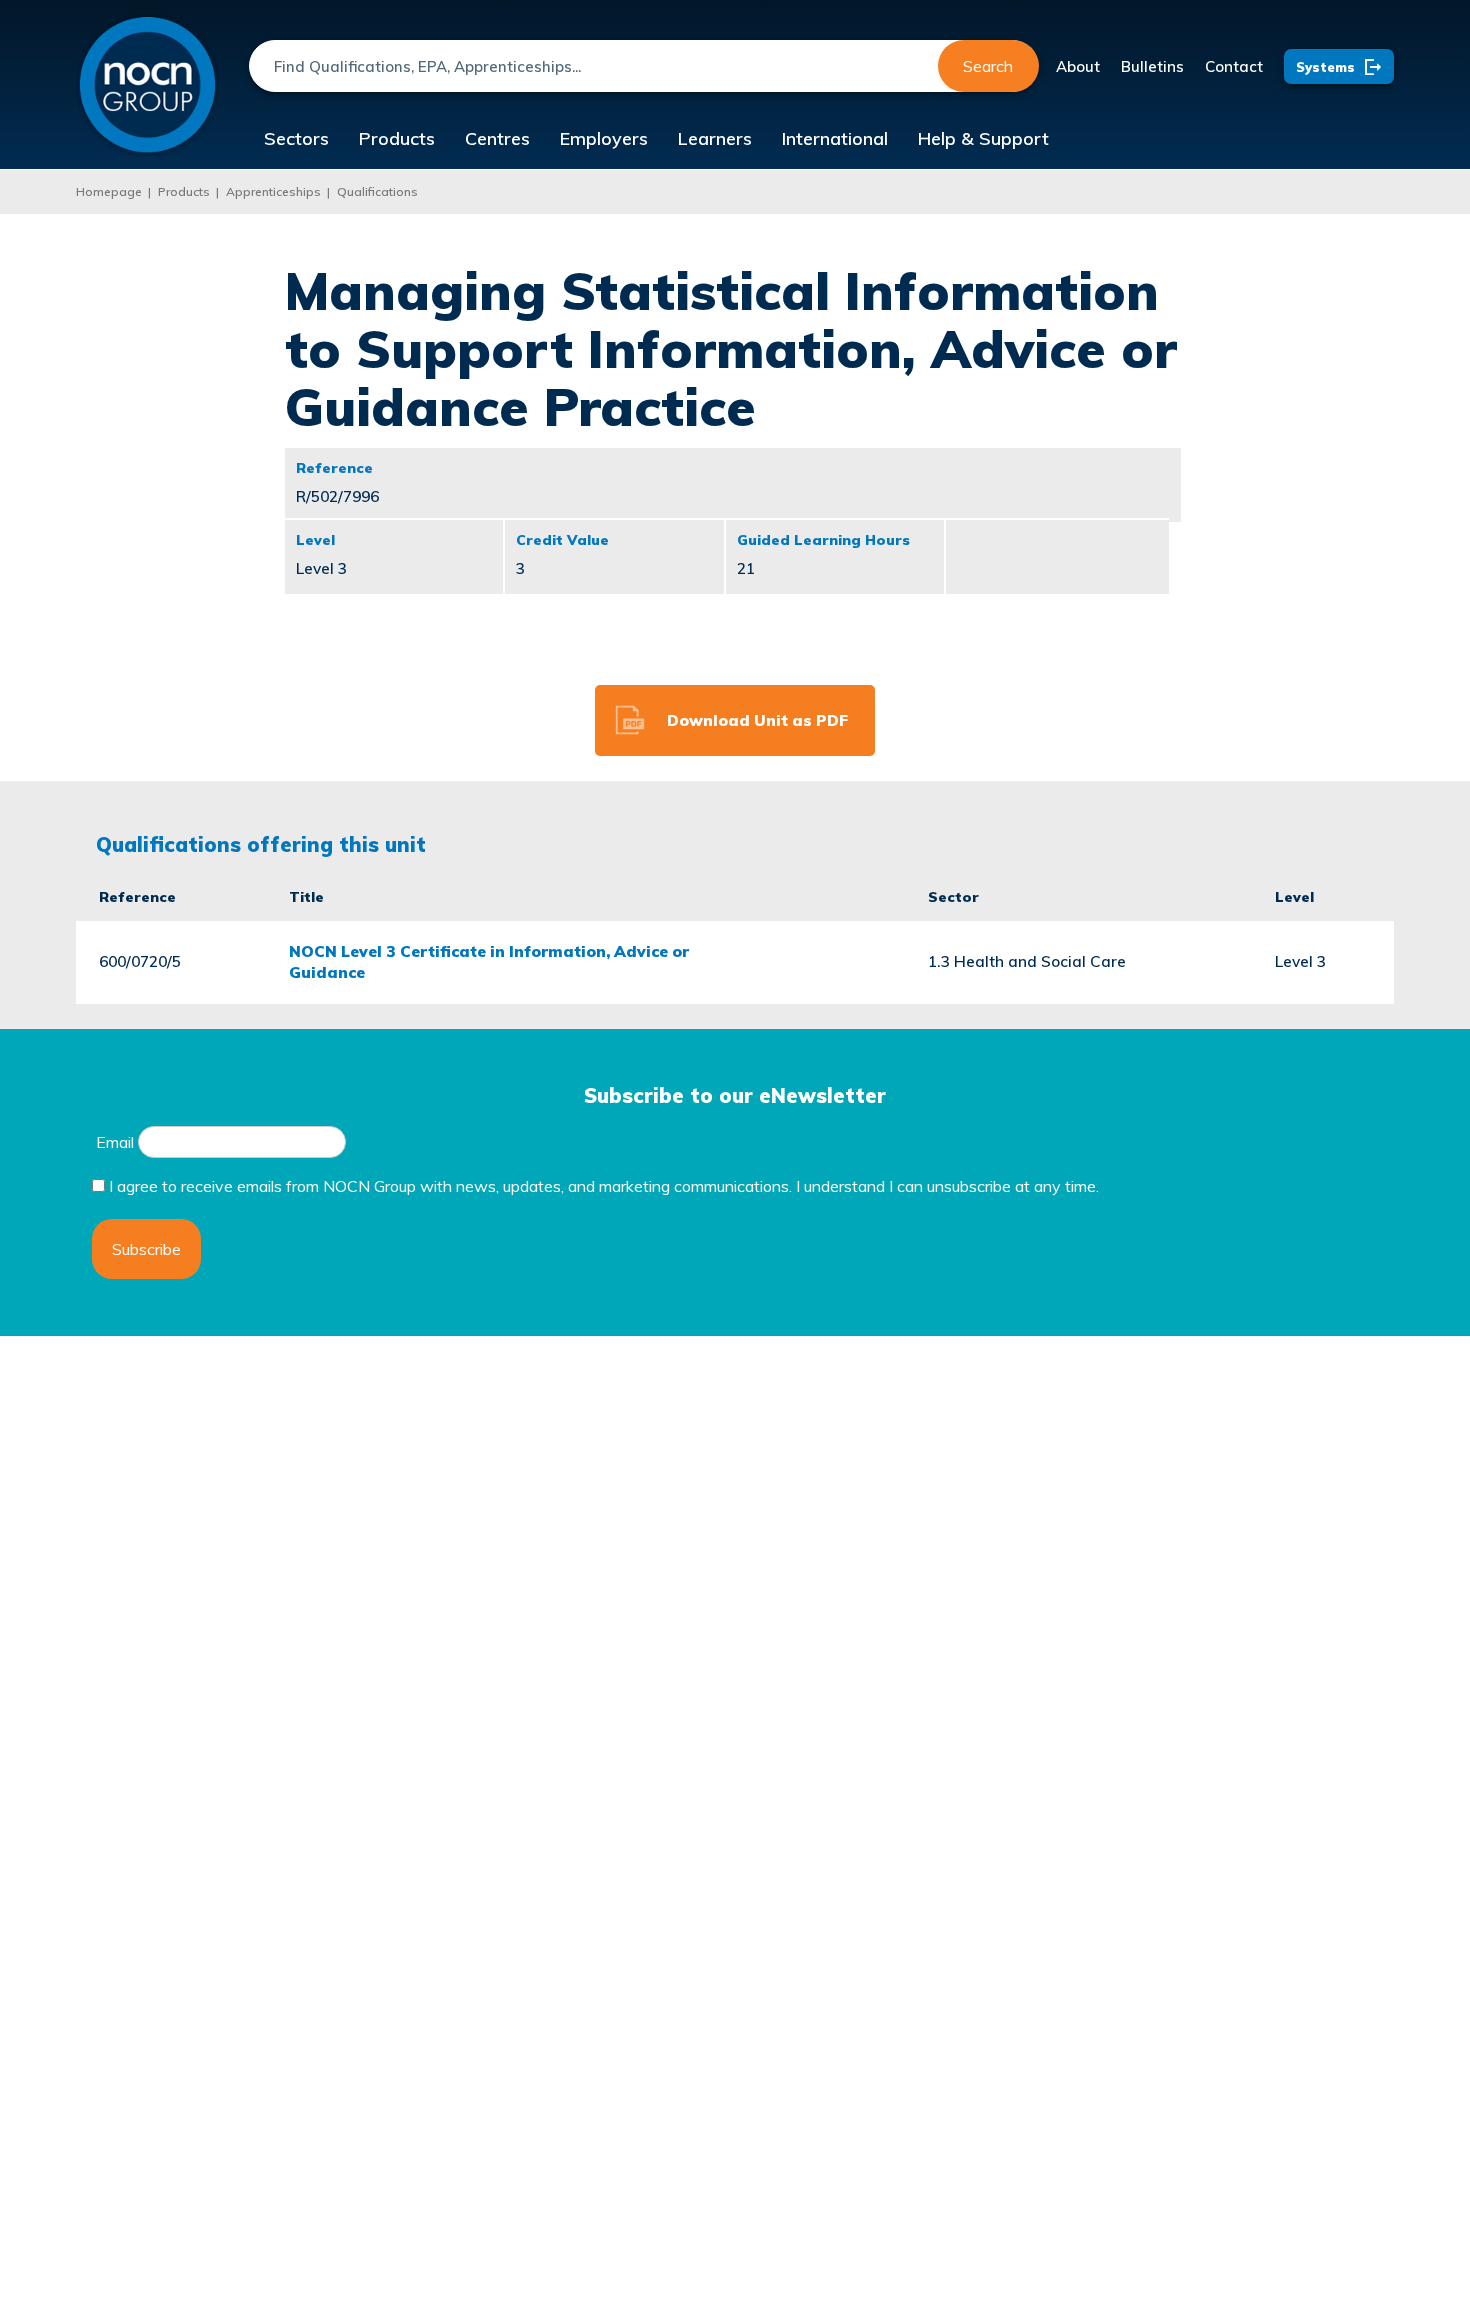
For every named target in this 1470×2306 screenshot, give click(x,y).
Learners (715, 138)
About (1078, 66)
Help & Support (983, 138)
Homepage (109, 191)
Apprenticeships (273, 191)
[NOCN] (147, 85)
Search (988, 66)
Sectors (296, 138)
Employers (604, 138)
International (835, 138)
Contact (1234, 66)
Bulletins (1152, 66)
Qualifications (377, 191)
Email (115, 1142)
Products (397, 138)
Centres (497, 138)
